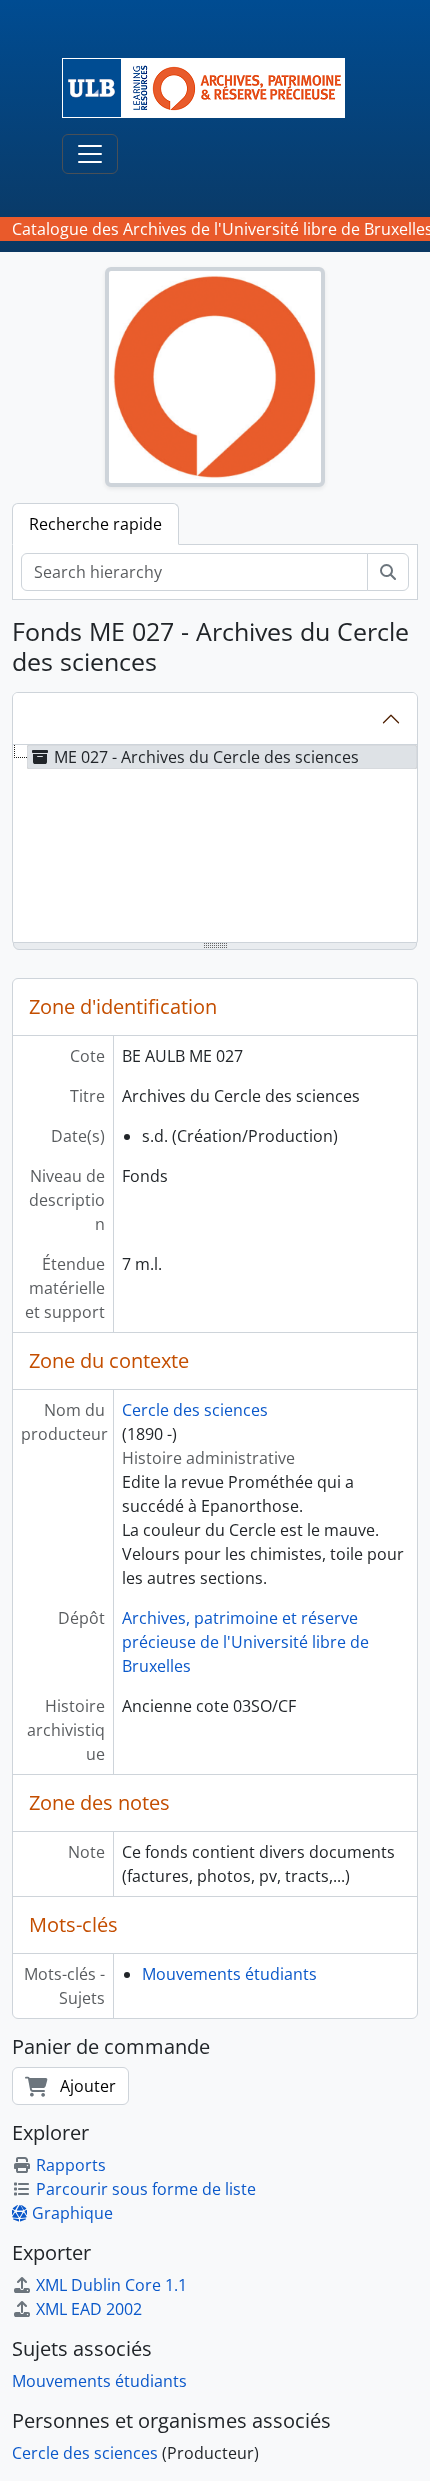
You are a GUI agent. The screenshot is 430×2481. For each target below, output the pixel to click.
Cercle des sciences (195, 1410)
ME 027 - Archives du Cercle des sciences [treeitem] (206, 757)
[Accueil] (211, 88)
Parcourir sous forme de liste (146, 2189)
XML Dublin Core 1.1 (111, 2285)
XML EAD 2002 (89, 2309)
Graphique (72, 2213)
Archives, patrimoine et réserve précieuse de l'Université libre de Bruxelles (245, 1642)
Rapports (71, 2165)
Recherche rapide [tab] (95, 524)
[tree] (215, 845)
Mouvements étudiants (229, 1974)
